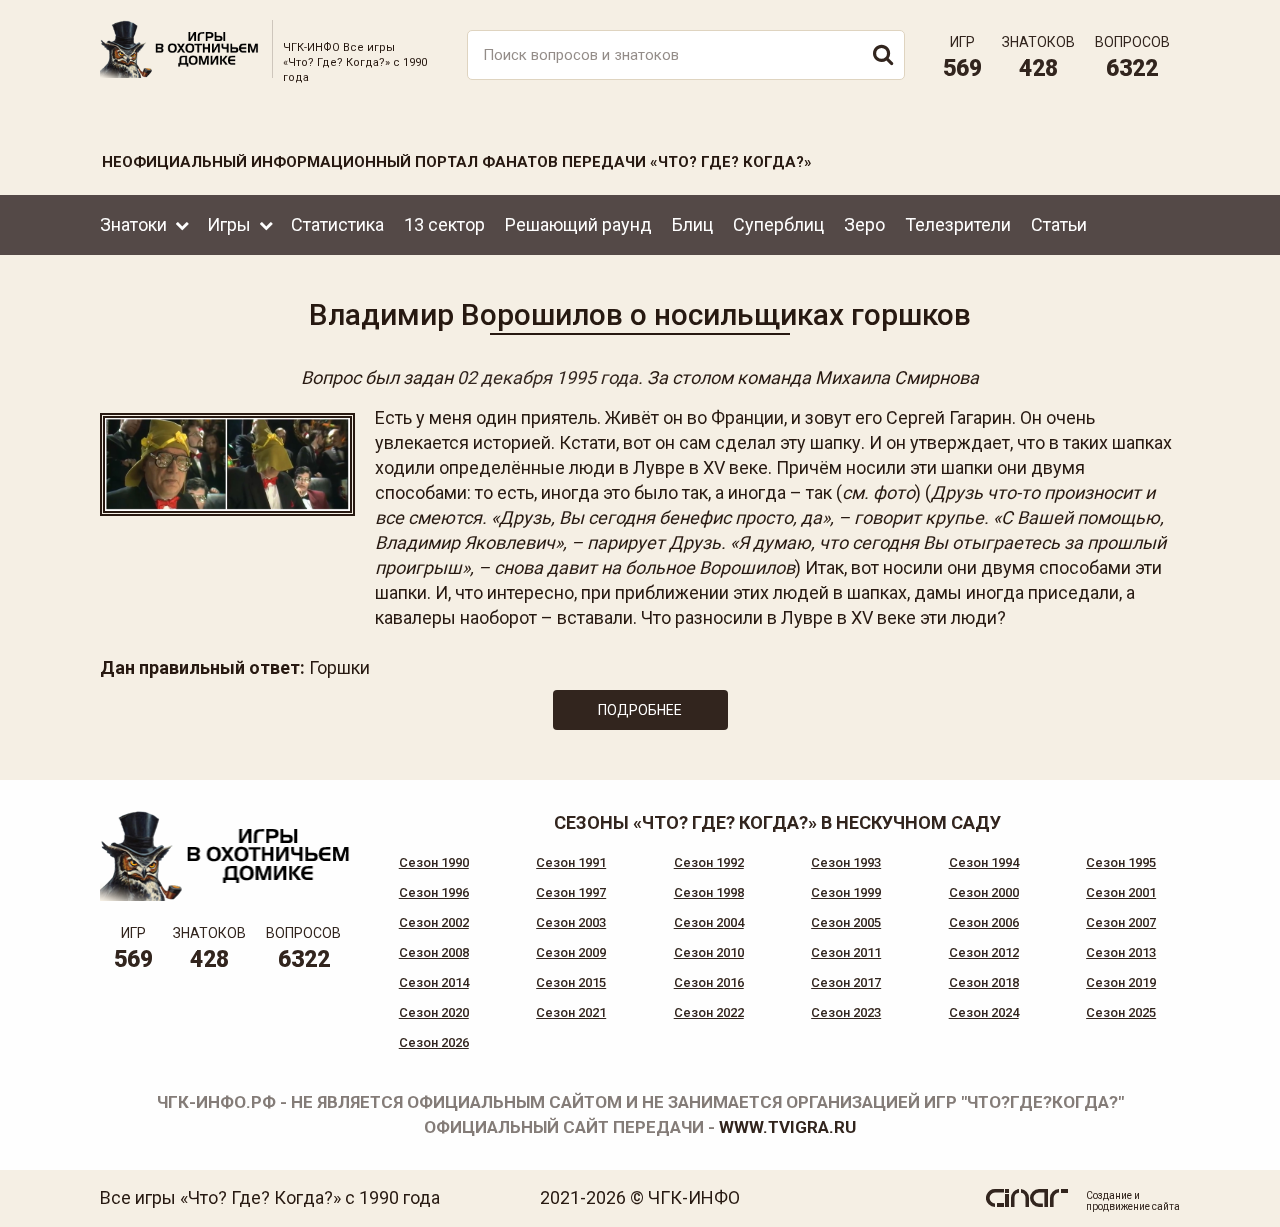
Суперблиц (778, 224)
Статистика (337, 224)
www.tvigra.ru (787, 1127)
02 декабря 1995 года (547, 377)
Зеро (864, 224)
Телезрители (958, 224)
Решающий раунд (578, 224)
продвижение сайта (1133, 1206)
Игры (229, 224)
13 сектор (444, 224)
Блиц (692, 224)
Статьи (1059, 224)
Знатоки (133, 224)
